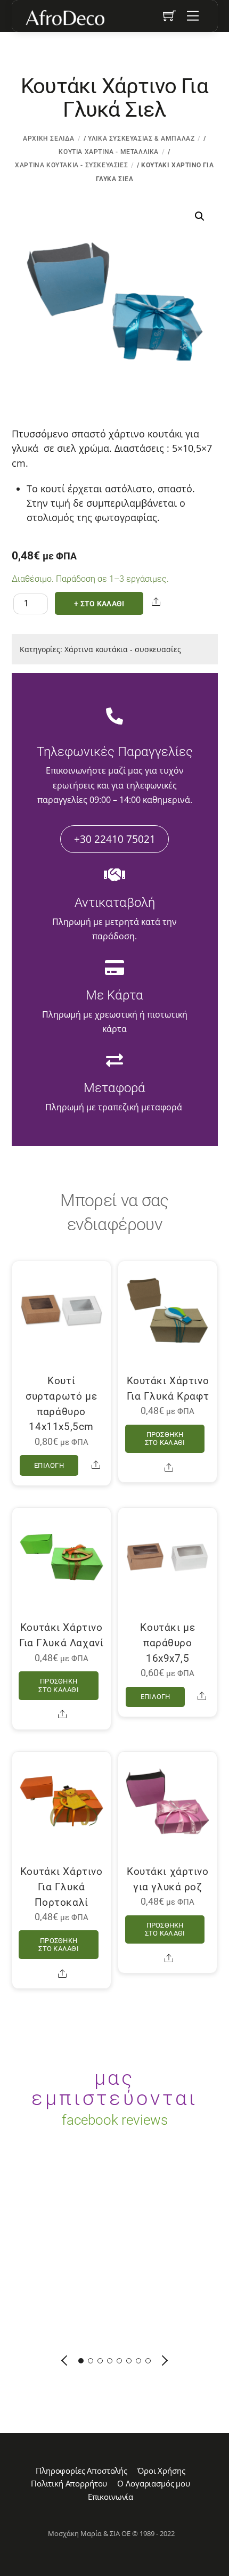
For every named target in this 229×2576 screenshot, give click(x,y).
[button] (200, 216)
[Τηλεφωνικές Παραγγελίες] (114, 717)
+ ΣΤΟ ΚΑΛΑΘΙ (99, 604)
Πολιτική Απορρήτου (69, 2483)
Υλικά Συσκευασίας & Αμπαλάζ (141, 139)
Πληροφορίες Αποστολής (81, 2471)
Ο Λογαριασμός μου (153, 2483)
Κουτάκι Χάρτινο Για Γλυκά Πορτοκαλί (62, 1887)
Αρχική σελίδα (49, 139)
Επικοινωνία (111, 2497)
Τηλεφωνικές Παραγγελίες (115, 752)
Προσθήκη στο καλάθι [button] (165, 1439)
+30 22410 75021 (115, 839)
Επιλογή (49, 1465)
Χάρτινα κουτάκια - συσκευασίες (71, 165)
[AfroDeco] (64, 18)
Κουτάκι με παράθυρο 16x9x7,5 (167, 1643)
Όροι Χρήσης (161, 2471)
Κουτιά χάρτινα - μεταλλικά (109, 152)
